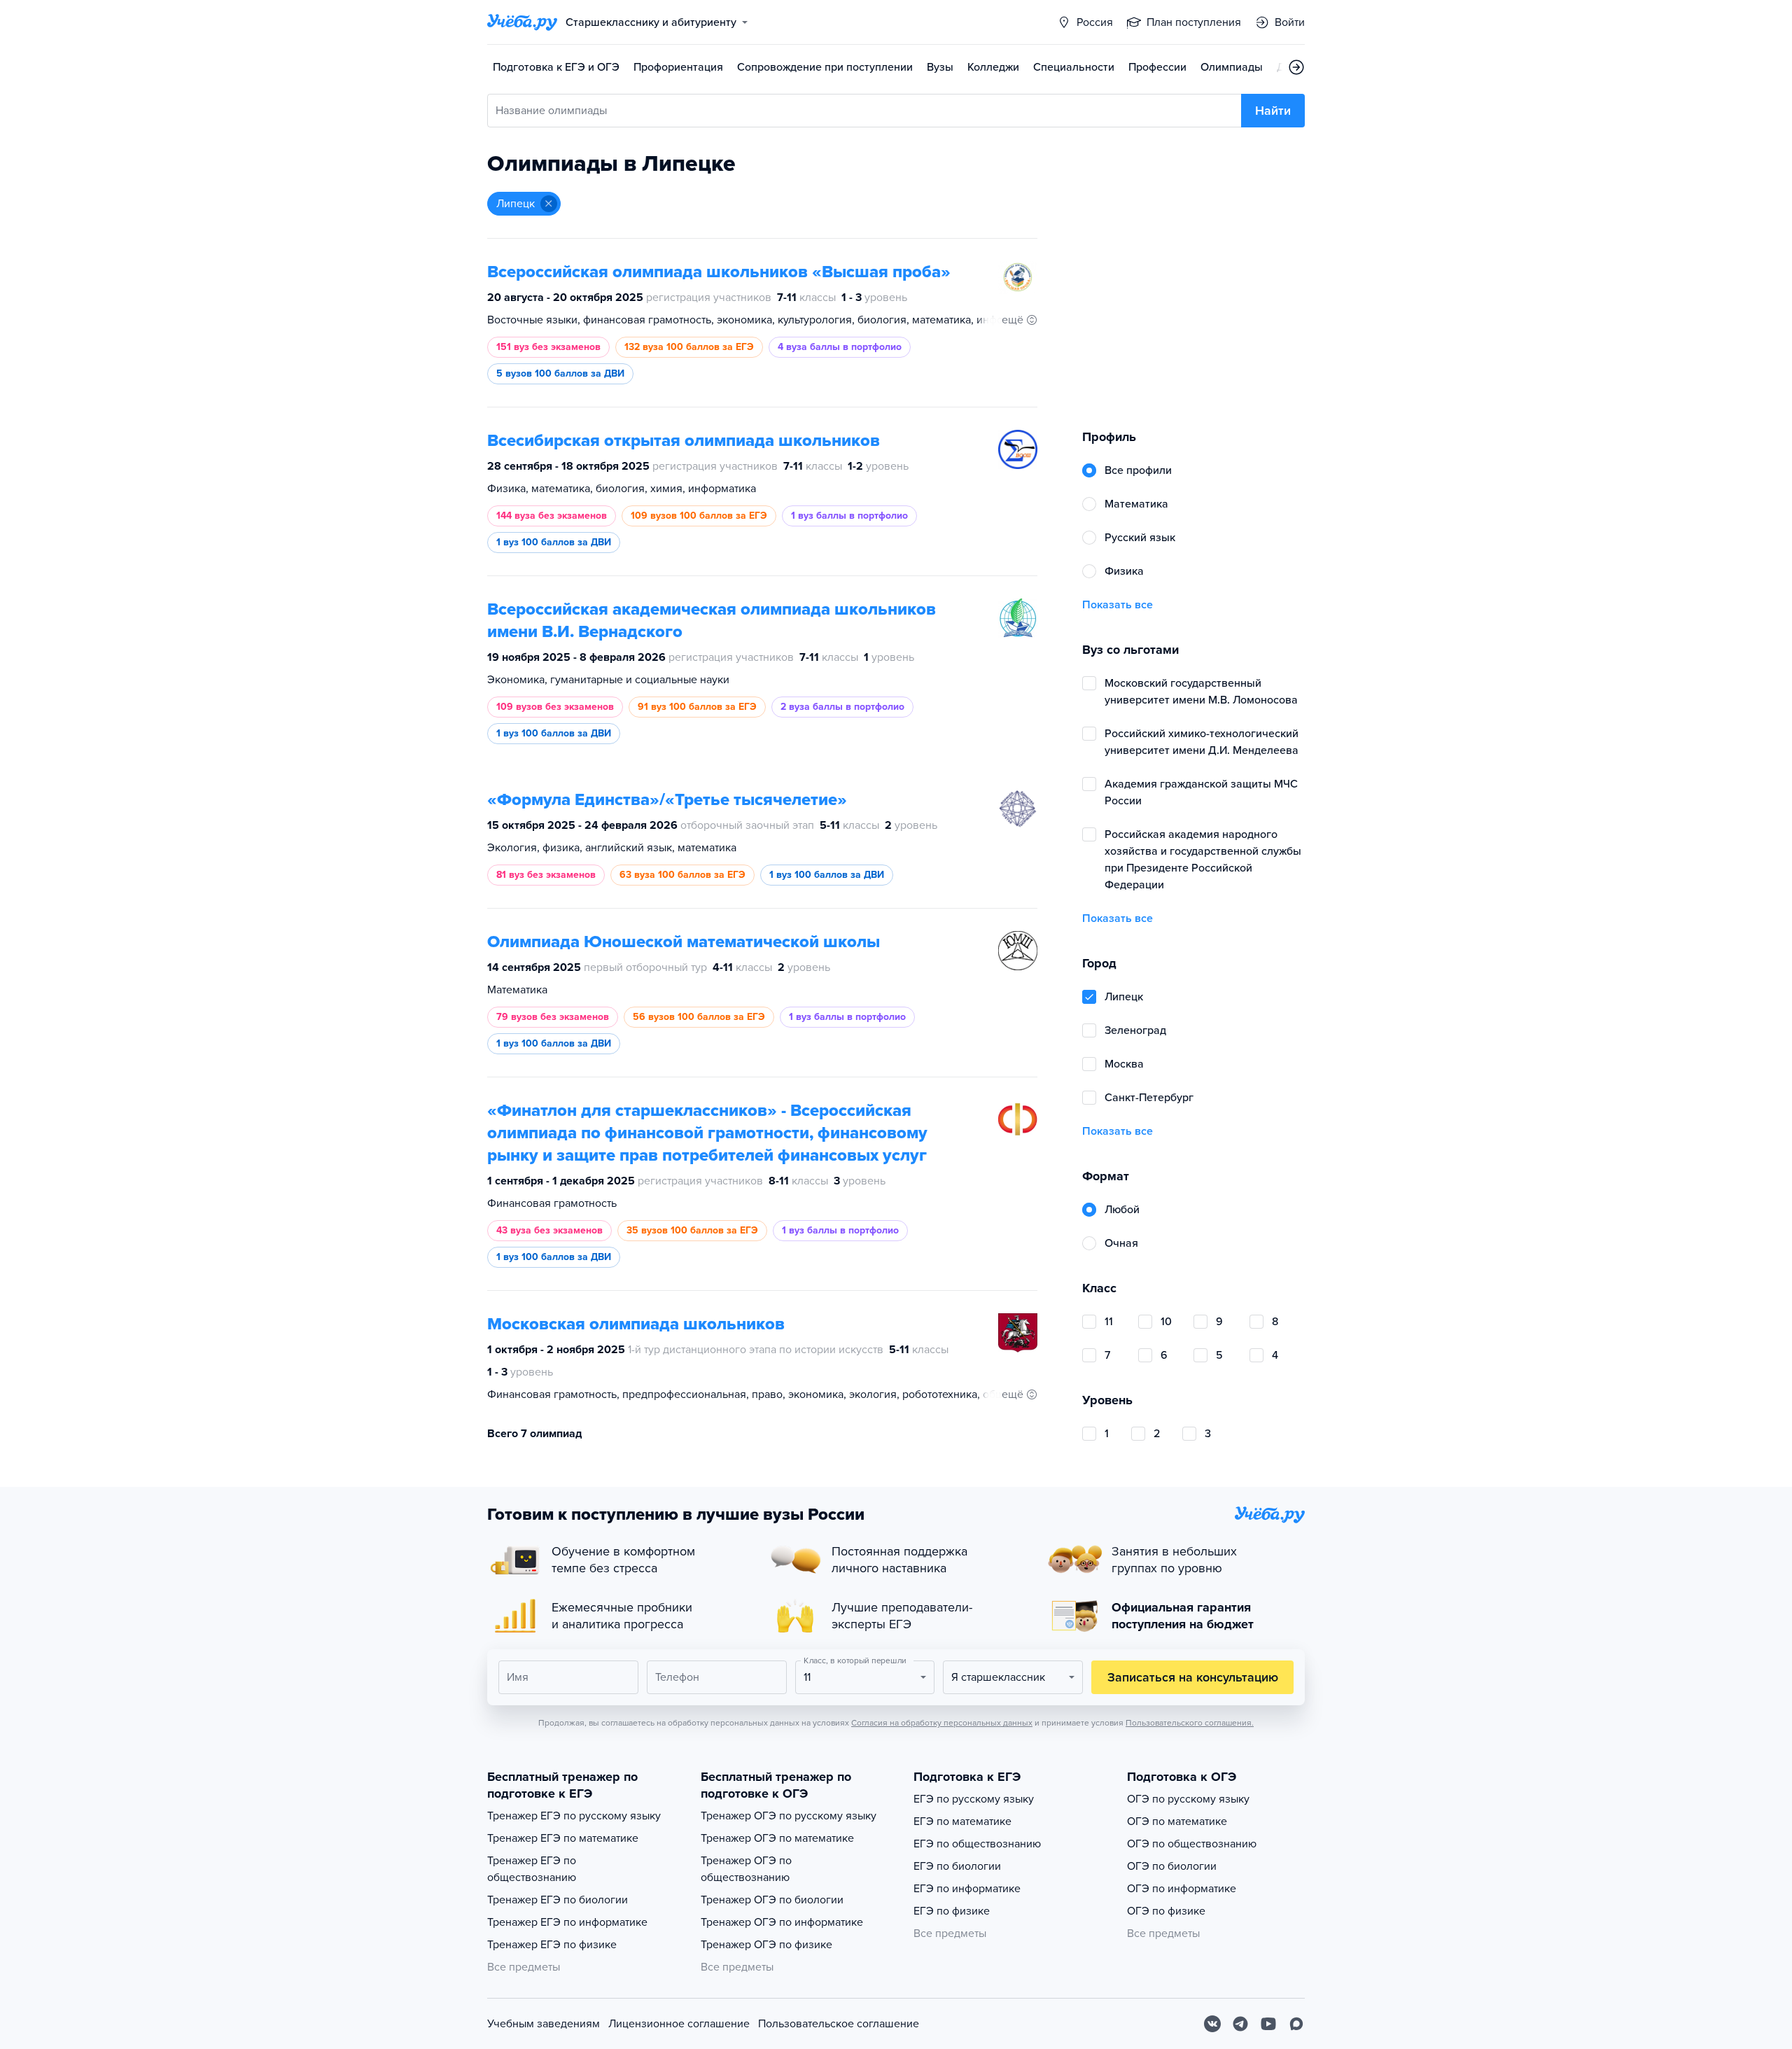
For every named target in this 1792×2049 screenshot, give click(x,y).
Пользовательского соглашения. (1190, 1723)
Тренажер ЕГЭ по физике (552, 1945)
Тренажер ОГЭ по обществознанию (746, 1869)
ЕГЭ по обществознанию (977, 1844)
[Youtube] (1268, 2024)
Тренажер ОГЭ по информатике (782, 1922)
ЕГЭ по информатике (967, 1889)
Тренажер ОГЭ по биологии (772, 1900)
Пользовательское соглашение (839, 2024)
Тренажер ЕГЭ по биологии (558, 1900)
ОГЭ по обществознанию (1192, 1844)
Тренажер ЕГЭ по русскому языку (574, 1816)
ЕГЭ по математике (962, 1821)
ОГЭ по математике (1177, 1821)
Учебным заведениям (544, 2024)
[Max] (1296, 2024)
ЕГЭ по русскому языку (974, 1799)
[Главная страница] (522, 22)
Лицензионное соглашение (679, 2024)
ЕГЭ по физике (952, 1911)
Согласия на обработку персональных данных (942, 1723)
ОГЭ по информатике (1182, 1889)
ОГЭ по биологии (1172, 1866)
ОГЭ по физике (1166, 1911)
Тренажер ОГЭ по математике (777, 1838)
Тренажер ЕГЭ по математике (563, 1838)
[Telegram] (1240, 2024)
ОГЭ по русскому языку (1188, 1799)
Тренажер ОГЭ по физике (766, 1945)
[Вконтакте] (1212, 2024)
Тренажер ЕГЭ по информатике (567, 1922)
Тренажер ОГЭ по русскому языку (789, 1816)
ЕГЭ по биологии (957, 1866)
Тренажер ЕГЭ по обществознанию (532, 1869)
